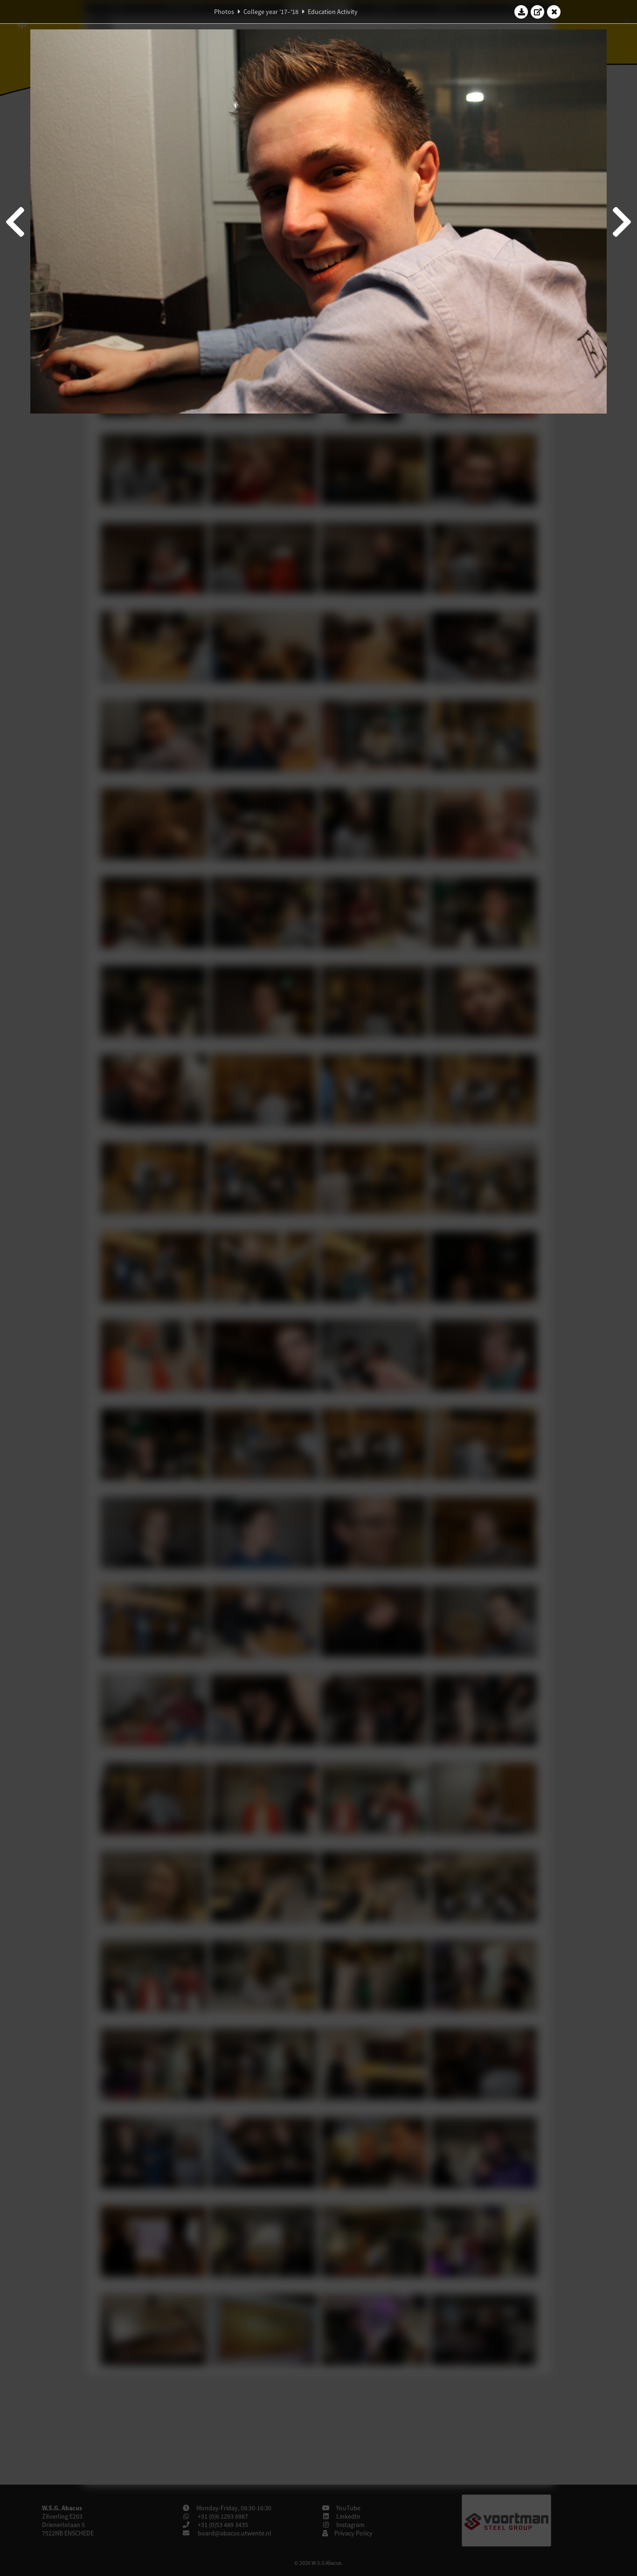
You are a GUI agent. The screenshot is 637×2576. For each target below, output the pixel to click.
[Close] (554, 12)
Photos (224, 12)
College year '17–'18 (271, 12)
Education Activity (333, 12)
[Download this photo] (521, 12)
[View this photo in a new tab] (538, 12)
